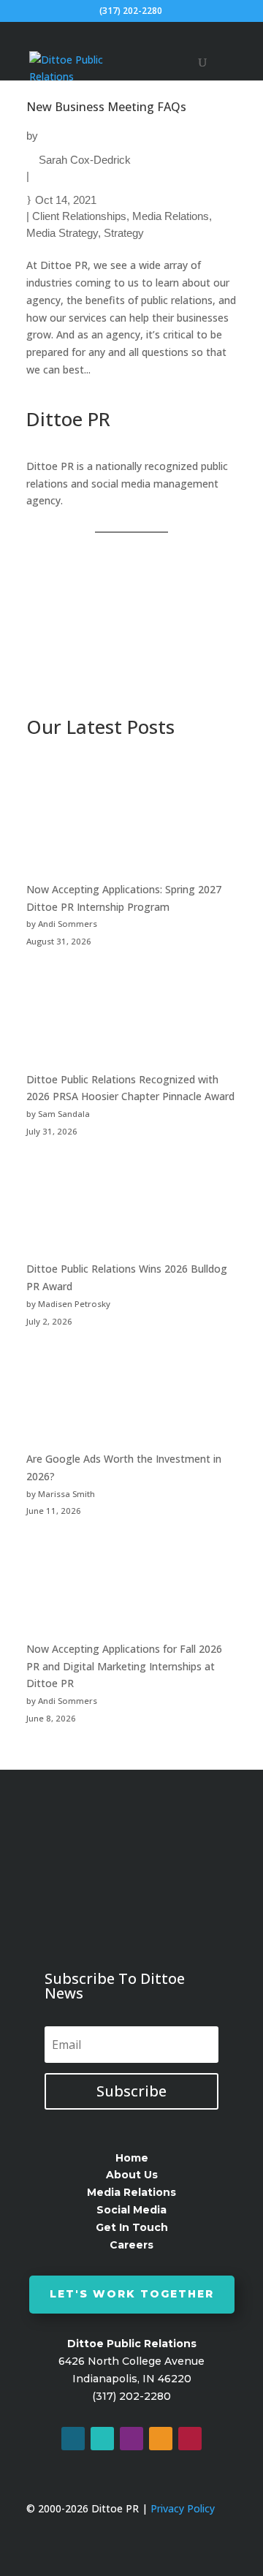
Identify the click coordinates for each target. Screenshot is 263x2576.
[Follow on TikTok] (190, 2439)
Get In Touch (132, 2227)
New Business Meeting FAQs (106, 107)
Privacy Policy (183, 2508)
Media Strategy (62, 233)
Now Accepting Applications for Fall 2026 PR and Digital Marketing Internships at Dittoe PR (124, 1666)
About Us (132, 2175)
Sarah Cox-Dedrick (85, 160)
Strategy (124, 233)
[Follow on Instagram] (131, 2439)
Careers (131, 2245)
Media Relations (171, 216)
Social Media (131, 2210)
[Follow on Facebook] (73, 2439)
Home (132, 2158)
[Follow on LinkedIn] (161, 2439)
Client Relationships (79, 216)
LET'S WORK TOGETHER (132, 2294)
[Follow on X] (102, 2439)
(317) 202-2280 (131, 11)
